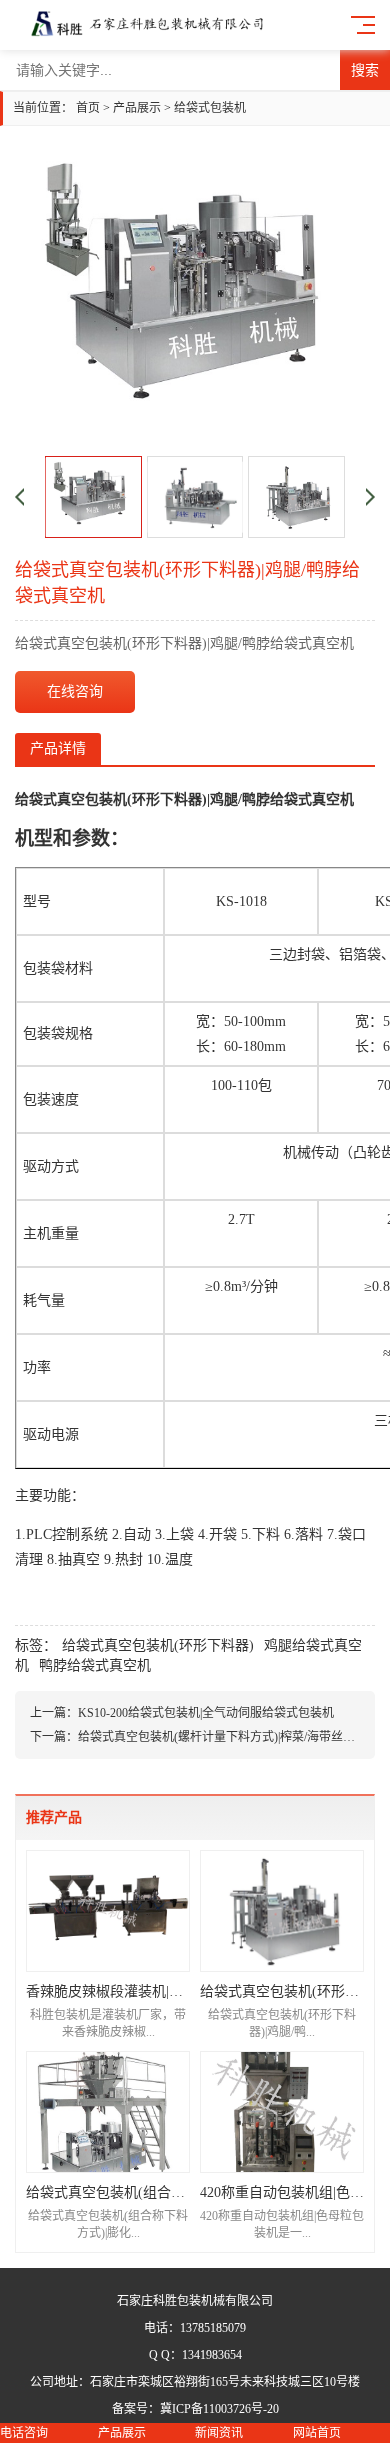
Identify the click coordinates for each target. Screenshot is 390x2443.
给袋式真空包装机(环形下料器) (158, 1645)
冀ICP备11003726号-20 (219, 2409)
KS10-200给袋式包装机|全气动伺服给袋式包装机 (206, 1713)
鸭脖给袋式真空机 (95, 1665)
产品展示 (137, 108)
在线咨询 (75, 691)
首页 (88, 108)
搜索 (365, 70)
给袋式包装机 (210, 108)
